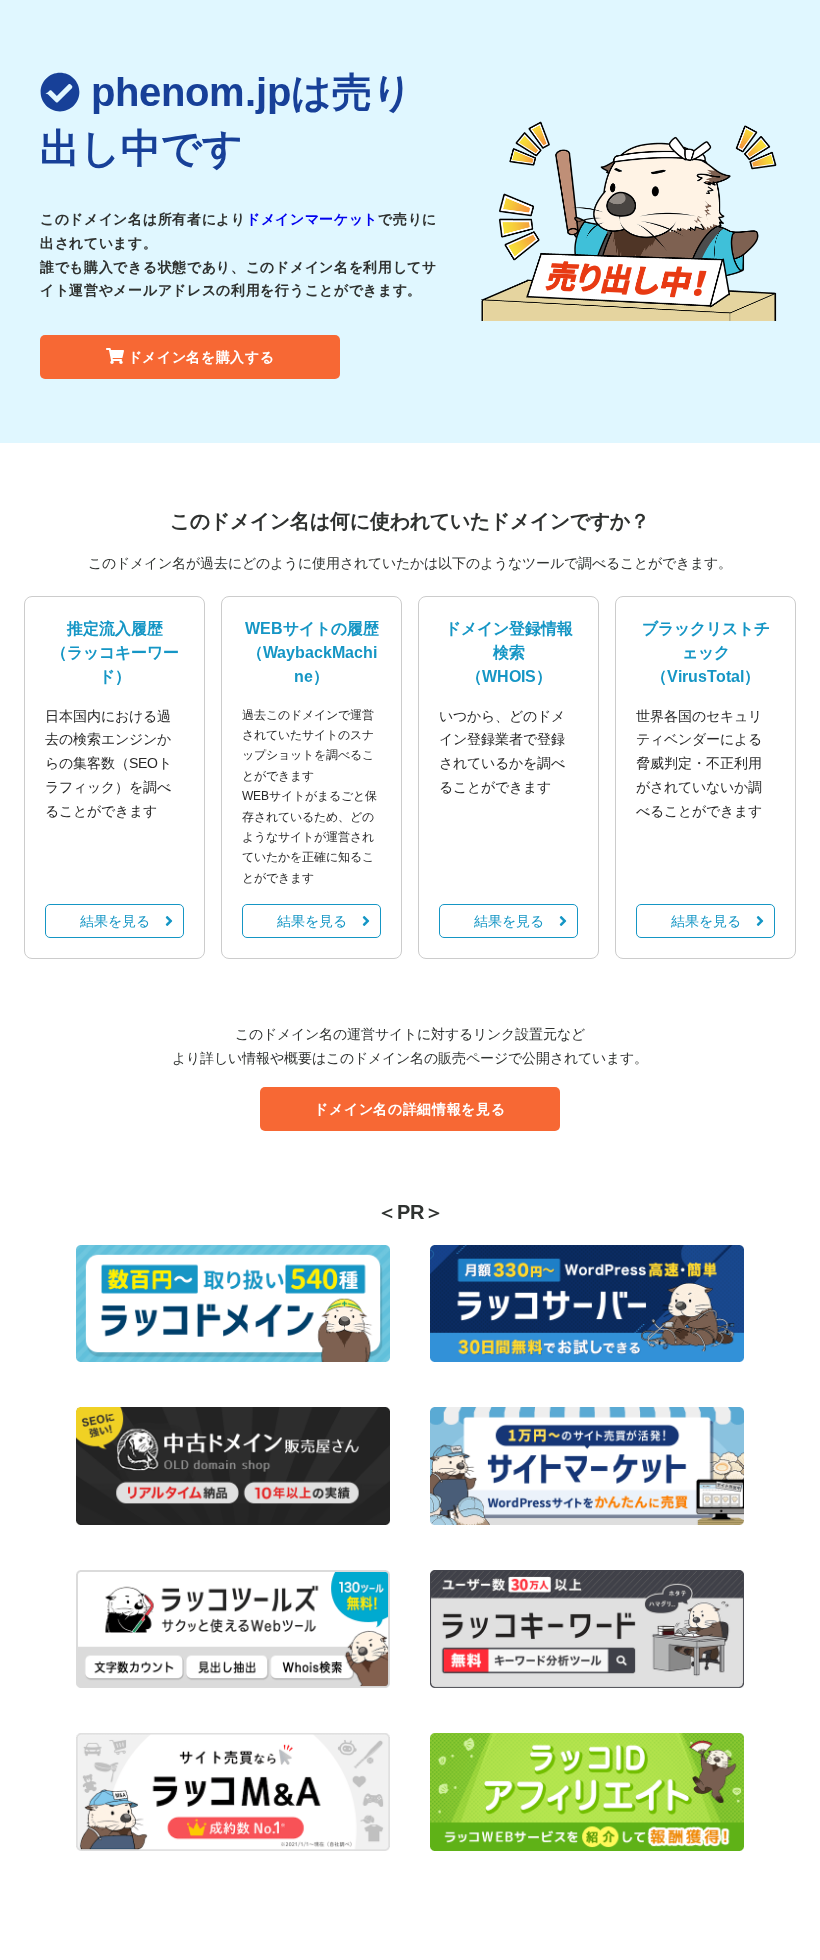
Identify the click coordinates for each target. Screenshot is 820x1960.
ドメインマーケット (312, 219)
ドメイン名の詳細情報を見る (409, 1109)
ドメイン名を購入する (201, 357)
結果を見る (115, 921)
